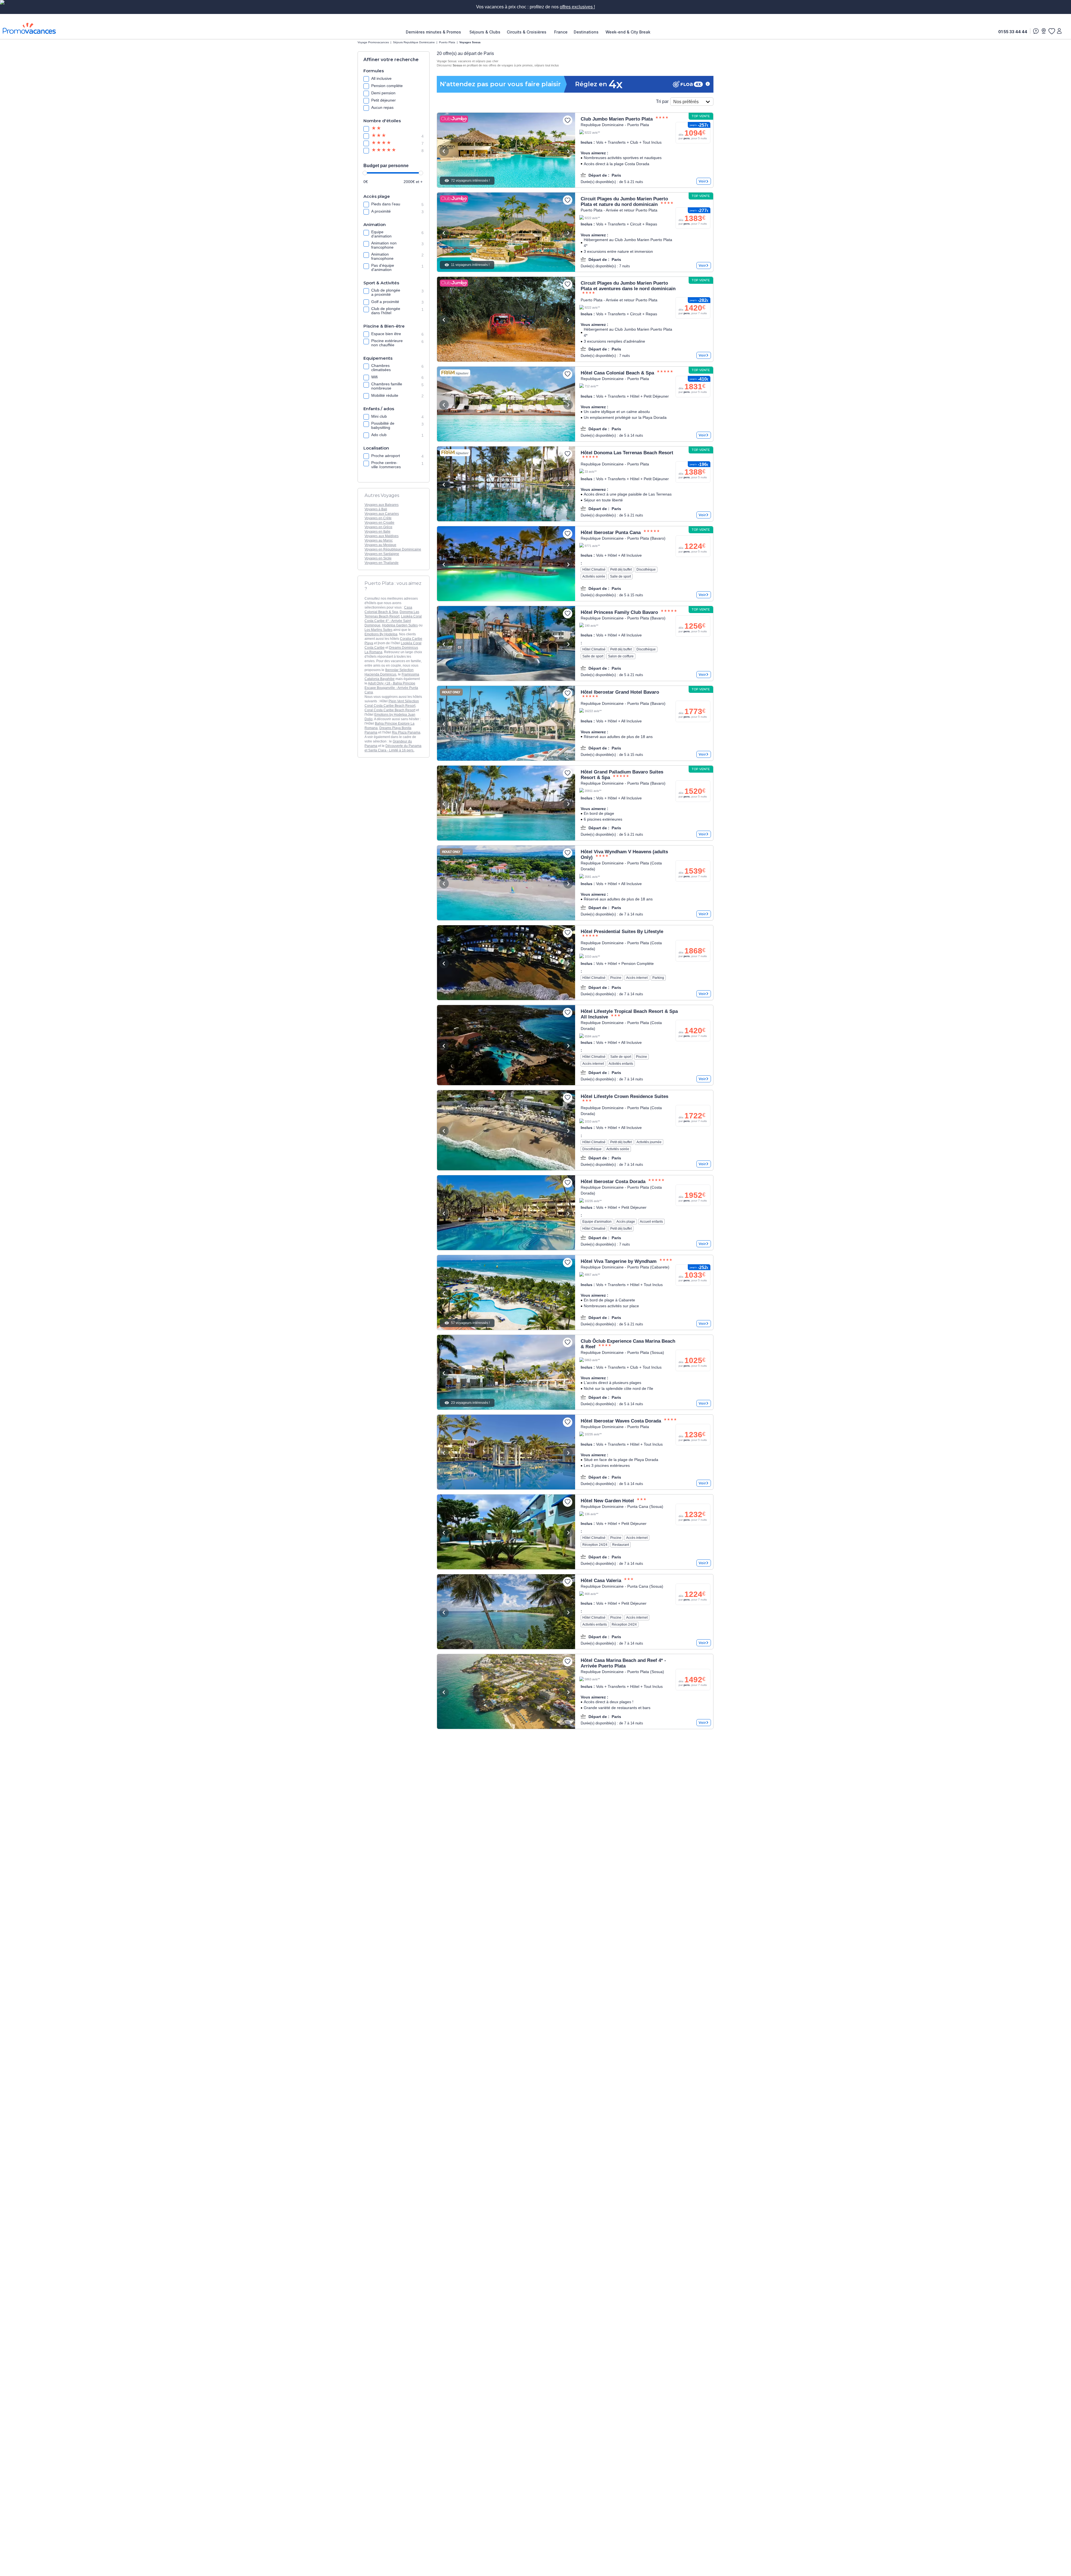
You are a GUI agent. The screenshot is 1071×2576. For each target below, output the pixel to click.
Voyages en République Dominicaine (393, 549)
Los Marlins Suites (378, 630)
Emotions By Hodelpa (381, 634)
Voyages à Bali (376, 509)
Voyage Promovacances (373, 42)
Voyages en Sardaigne (382, 554)
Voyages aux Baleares (382, 505)
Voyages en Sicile (378, 558)
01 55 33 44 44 (1013, 32)
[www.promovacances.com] (29, 28)
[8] (383, 151)
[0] (1051, 31)
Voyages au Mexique (380, 545)
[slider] (365, 173)
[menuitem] (435, 32)
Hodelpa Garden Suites (400, 625)
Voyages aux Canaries (382, 514)
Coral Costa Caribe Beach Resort (390, 710)
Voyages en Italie (377, 532)
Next (568, 151)
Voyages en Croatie (379, 523)
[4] (383, 136)
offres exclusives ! (577, 7)
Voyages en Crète (378, 518)
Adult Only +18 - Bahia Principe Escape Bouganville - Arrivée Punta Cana (391, 688)
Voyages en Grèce (378, 527)
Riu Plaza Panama (406, 732)
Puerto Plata (447, 42)
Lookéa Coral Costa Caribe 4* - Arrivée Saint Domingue (393, 621)
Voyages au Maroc (379, 540)
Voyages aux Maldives (382, 536)
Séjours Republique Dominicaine (414, 42)
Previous (444, 151)
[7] (383, 143)
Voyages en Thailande (382, 563)
